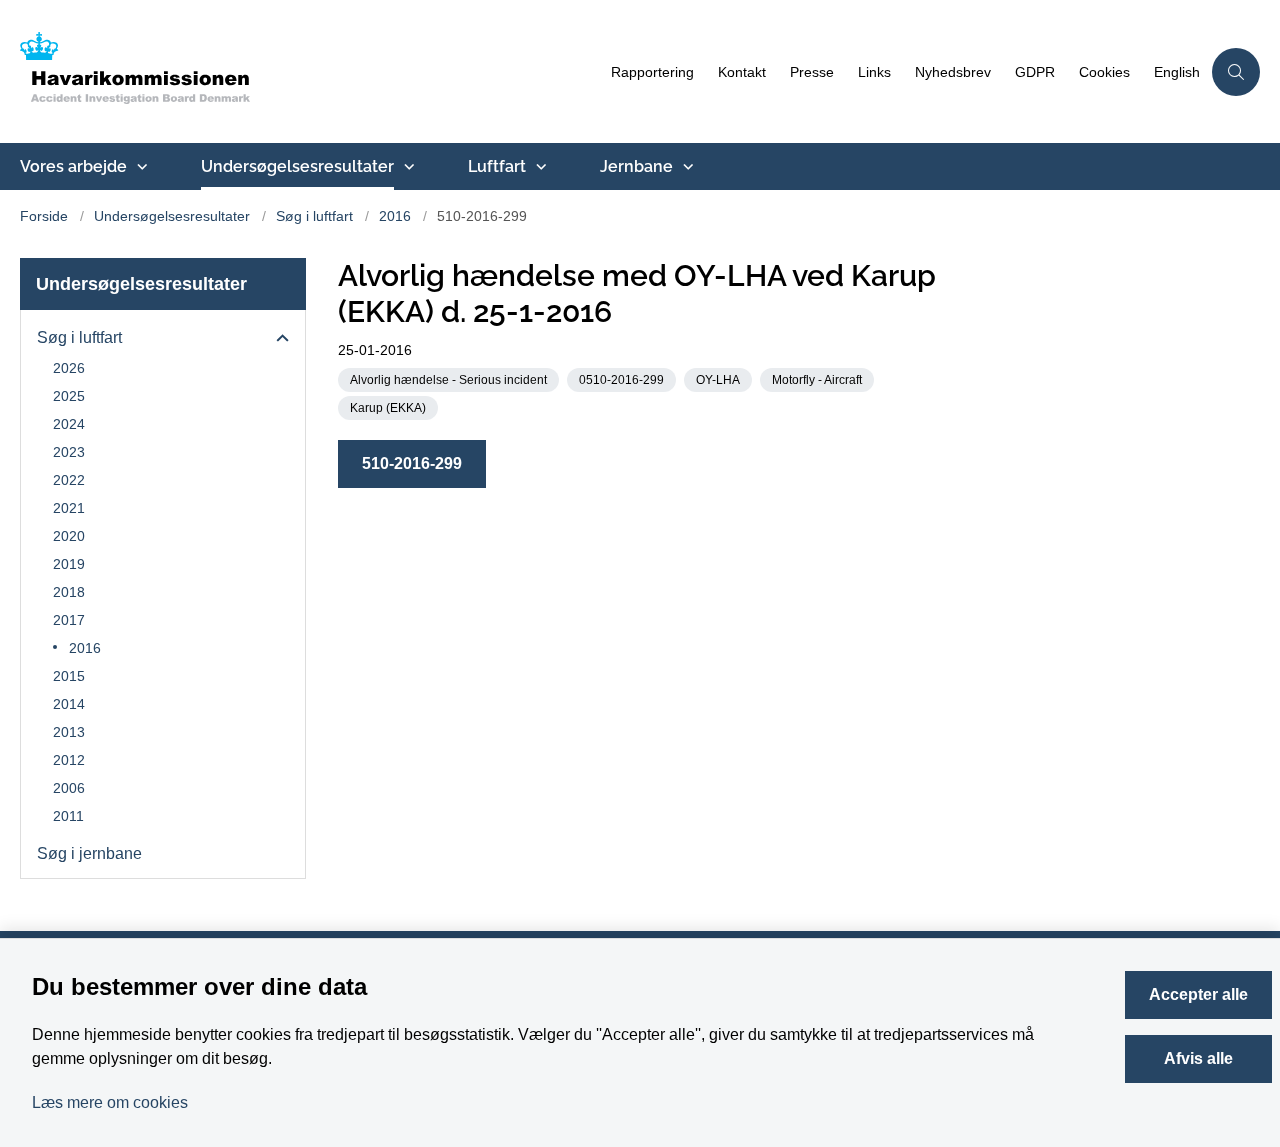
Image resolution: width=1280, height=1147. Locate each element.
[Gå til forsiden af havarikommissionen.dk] (309, 71)
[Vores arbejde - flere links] (140, 167)
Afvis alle (1198, 1058)
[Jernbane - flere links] (686, 167)
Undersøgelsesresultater (297, 166)
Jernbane (636, 166)
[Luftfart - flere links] (539, 167)
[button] (277, 339)
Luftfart (497, 166)
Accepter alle (1198, 994)
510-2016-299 (412, 463)
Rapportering (652, 72)
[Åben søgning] (1236, 72)
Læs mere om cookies (110, 1102)
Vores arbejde (73, 166)
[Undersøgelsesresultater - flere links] (407, 167)
